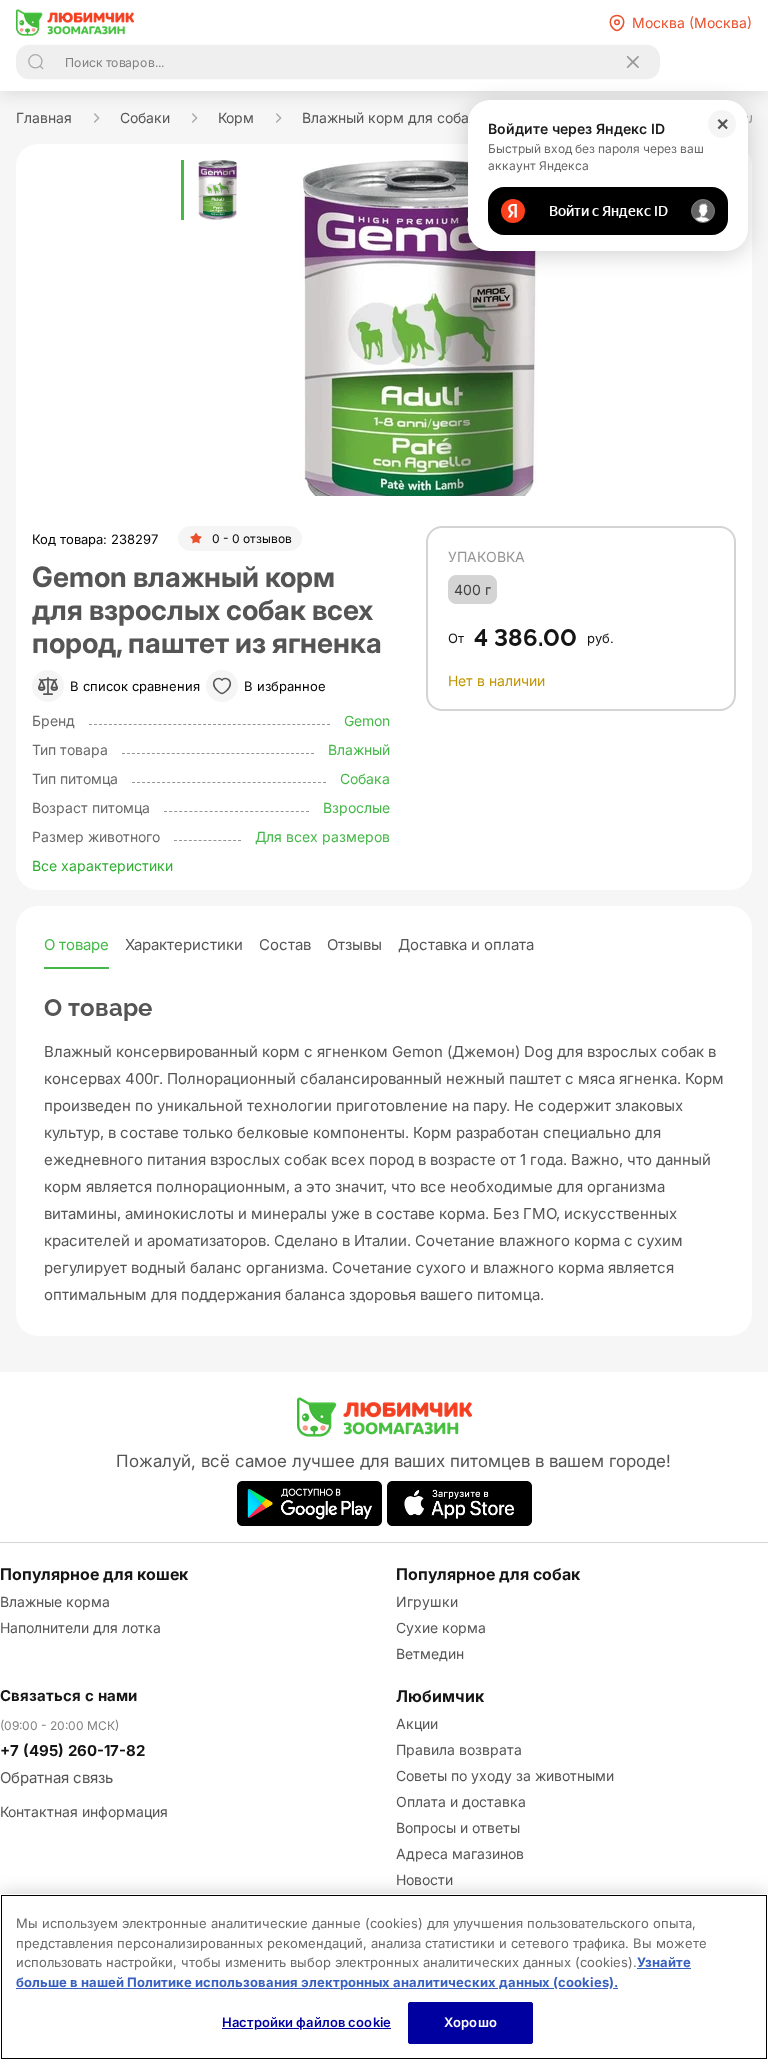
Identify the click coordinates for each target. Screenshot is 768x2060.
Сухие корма (441, 1627)
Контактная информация (84, 1811)
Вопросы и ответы (458, 1827)
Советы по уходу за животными (505, 1775)
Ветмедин (430, 1653)
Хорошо (470, 2022)
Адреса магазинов (460, 1853)
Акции (417, 1723)
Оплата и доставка (461, 1801)
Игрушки (427, 1601)
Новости (424, 1879)
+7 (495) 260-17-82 (72, 1750)
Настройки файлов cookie (306, 2022)
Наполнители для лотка (80, 1627)
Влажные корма (55, 1601)
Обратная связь (56, 1777)
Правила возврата (459, 1749)
